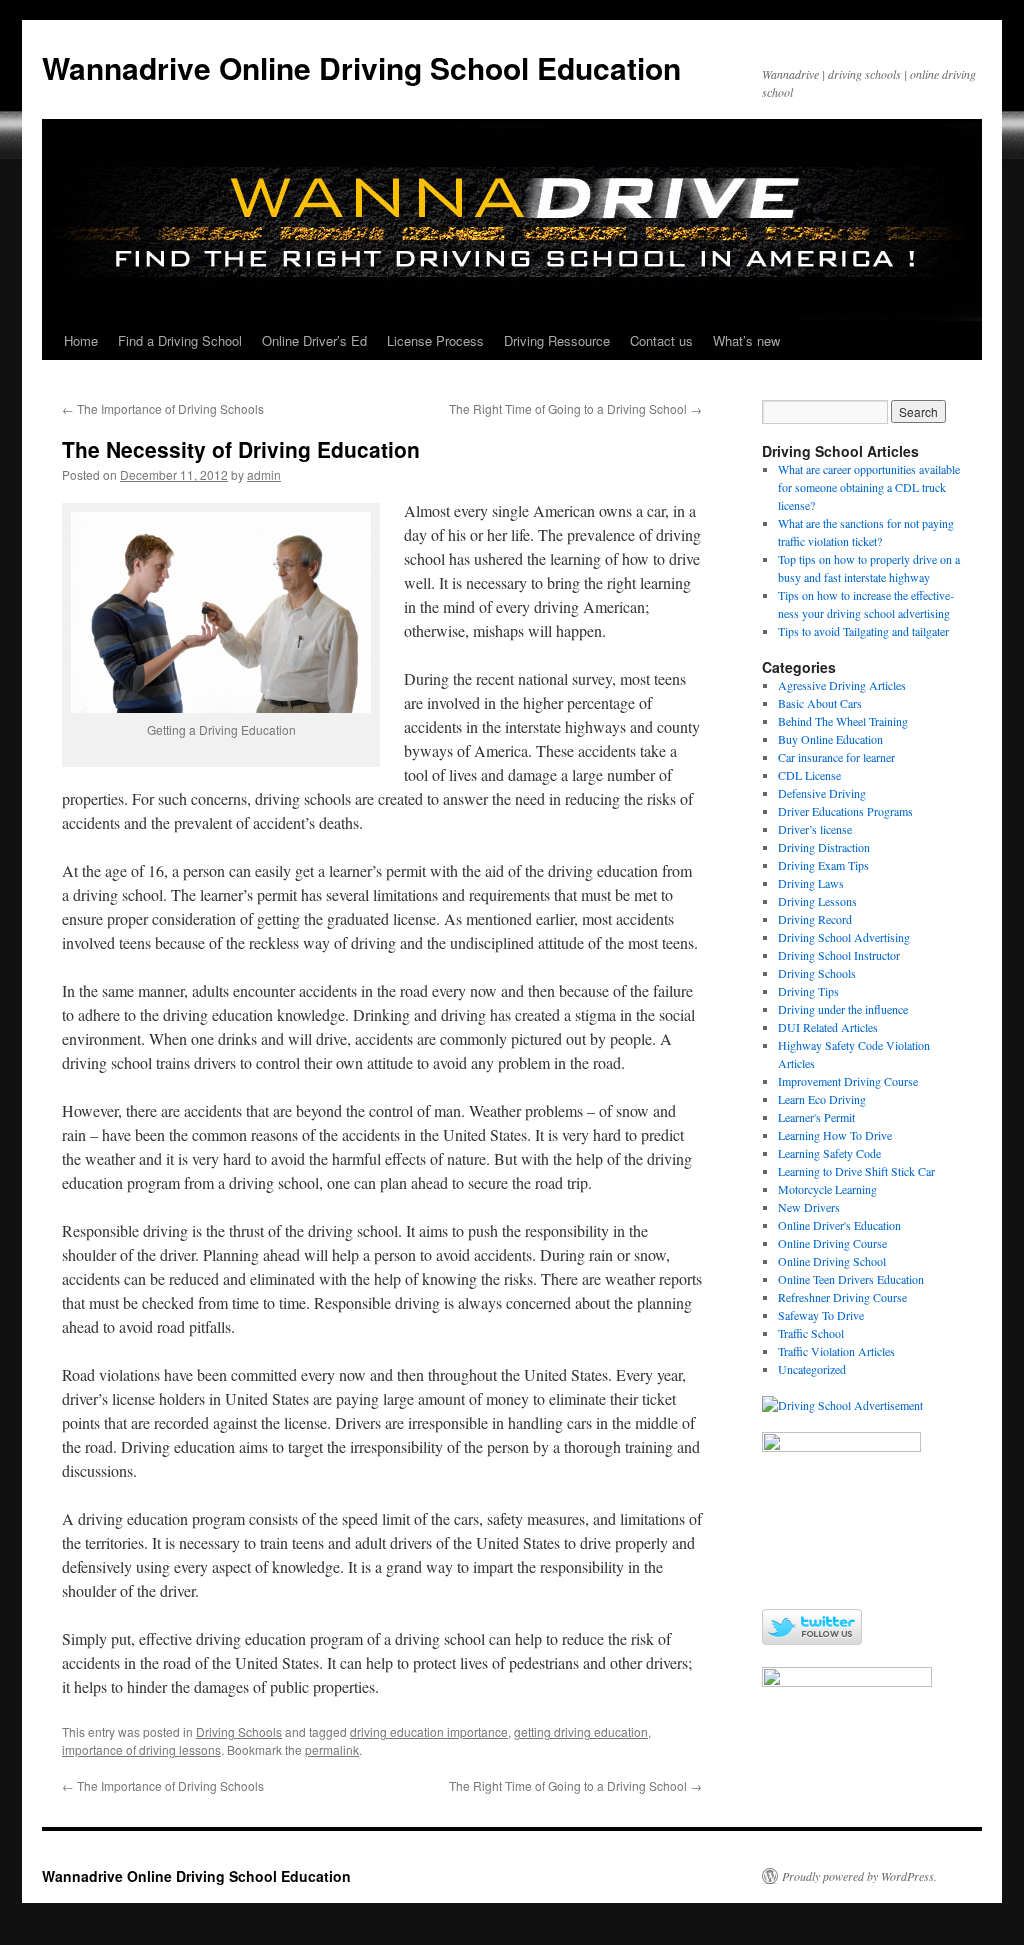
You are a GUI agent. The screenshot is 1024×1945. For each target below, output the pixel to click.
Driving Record (815, 919)
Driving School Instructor (839, 955)
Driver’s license (815, 829)
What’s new (746, 340)
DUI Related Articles (828, 1027)
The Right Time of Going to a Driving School (575, 408)
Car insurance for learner (836, 757)
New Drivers (809, 1207)
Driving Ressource (557, 340)
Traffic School (811, 1333)
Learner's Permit (816, 1117)
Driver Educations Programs (845, 811)
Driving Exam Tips (823, 865)
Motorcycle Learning (827, 1189)
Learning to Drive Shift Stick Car (856, 1171)
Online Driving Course (832, 1243)
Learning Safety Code (829, 1153)
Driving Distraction (824, 847)
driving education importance (429, 1731)
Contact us (661, 340)
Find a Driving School (180, 340)
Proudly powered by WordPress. (859, 1876)
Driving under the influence (843, 1009)
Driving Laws (811, 883)
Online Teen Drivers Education (851, 1279)
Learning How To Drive (835, 1135)
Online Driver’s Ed (314, 340)
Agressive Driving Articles (842, 685)
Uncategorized (812, 1369)
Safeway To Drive (821, 1315)
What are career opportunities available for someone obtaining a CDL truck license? (869, 487)
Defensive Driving (822, 793)
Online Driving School (832, 1261)
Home (81, 340)
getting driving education (581, 1731)
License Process (435, 340)
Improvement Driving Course (848, 1081)
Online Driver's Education (839, 1225)
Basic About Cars (820, 703)
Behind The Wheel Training (843, 721)
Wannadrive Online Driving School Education (361, 67)
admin (264, 474)
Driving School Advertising (844, 937)
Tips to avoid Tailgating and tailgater (863, 631)
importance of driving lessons (141, 1749)
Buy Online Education (830, 739)
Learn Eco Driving (822, 1099)
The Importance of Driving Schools (163, 408)
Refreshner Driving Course (842, 1297)
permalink (332, 1749)
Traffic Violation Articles (836, 1351)
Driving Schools (239, 1731)
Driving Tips (808, 991)
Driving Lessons (817, 901)
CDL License (809, 775)
